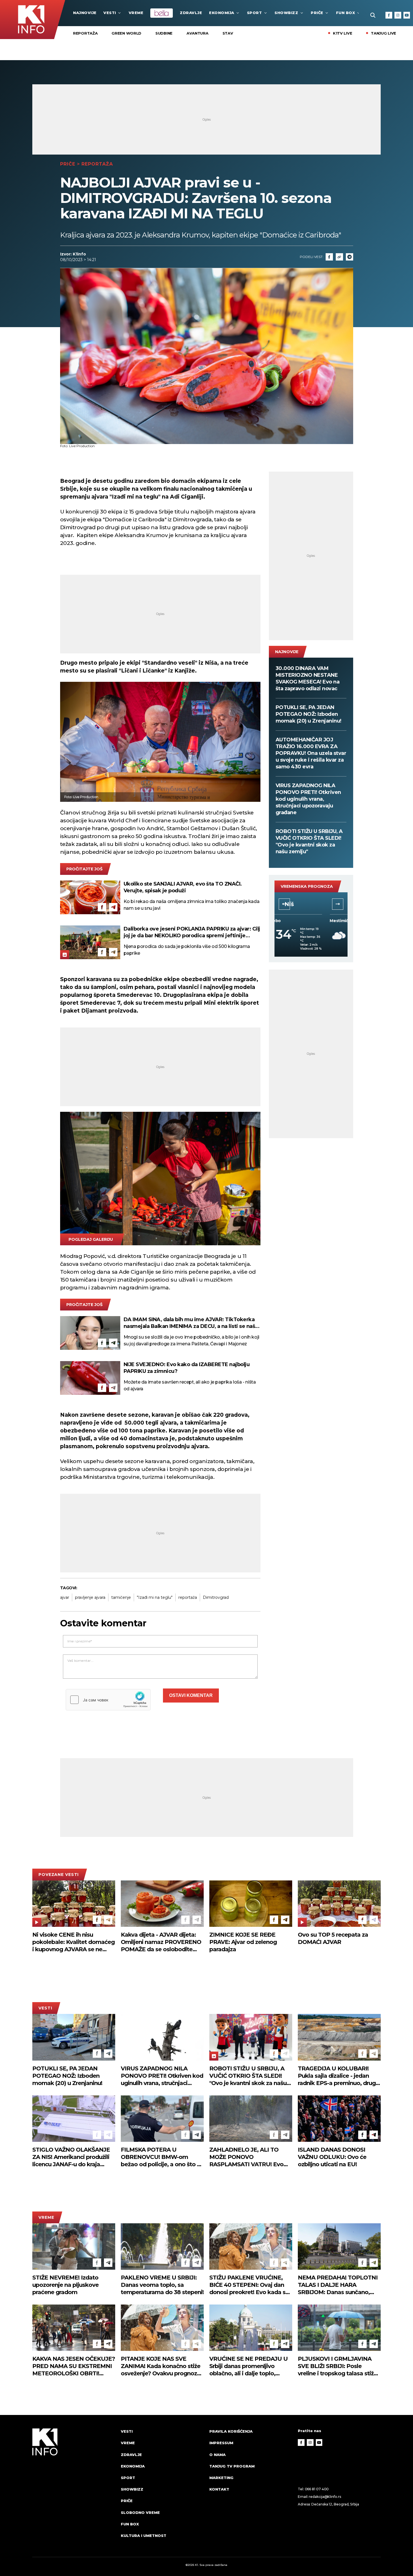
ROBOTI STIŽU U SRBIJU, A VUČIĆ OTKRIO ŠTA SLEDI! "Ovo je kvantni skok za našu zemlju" (309, 841)
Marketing (221, 2478)
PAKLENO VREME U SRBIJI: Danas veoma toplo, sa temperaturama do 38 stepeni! (162, 2285)
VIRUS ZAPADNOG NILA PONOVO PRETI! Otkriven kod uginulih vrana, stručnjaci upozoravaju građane (308, 799)
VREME (136, 13)
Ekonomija (222, 13)
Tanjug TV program (232, 2466)
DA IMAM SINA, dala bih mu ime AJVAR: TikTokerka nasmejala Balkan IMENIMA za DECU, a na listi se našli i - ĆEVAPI (191, 1323)
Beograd (311, 904)
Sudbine (164, 33)
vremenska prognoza (307, 886)
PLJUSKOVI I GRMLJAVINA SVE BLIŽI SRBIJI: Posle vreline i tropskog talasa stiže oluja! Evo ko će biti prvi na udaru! (337, 2366)
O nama (217, 2455)
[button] (284, 904)
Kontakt (219, 2489)
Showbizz (286, 13)
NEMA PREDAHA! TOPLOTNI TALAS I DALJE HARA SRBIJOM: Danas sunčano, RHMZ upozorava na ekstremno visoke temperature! (338, 2285)
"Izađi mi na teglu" (155, 1597)
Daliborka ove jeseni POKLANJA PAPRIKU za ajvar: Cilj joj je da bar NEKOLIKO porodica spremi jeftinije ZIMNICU (192, 932)
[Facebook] (389, 15)
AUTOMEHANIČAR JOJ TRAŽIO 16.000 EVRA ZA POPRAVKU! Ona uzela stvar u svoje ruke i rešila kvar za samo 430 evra (311, 753)
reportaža (188, 1597)
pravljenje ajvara (90, 1597)
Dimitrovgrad (216, 1597)
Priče (317, 13)
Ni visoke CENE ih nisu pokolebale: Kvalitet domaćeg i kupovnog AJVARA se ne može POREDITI (73, 1942)
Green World (126, 33)
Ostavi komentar (191, 1695)
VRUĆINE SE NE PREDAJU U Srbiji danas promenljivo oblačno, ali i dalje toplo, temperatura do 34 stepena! (249, 2366)
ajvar (65, 1597)
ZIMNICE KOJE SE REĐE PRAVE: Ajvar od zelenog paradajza (243, 1942)
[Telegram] (350, 257)
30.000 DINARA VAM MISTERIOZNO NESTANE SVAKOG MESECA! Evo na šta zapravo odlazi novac (308, 678)
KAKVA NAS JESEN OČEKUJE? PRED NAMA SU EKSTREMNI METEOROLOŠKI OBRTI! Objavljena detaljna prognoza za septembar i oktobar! (74, 2366)
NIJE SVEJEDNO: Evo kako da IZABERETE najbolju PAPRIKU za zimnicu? (187, 1368)
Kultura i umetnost (144, 2536)
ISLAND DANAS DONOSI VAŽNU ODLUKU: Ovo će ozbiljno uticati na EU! (332, 2157)
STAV (228, 33)
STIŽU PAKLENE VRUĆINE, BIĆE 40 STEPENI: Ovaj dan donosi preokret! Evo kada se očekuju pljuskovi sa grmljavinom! (249, 2285)
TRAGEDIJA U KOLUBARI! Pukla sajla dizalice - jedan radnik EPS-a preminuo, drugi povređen (337, 2076)
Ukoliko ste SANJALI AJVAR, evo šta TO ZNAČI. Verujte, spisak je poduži (183, 887)
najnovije (85, 13)
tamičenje (121, 1597)
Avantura (198, 33)
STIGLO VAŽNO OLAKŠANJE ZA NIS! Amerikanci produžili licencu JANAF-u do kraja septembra (71, 2157)
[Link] (339, 257)
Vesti (110, 13)
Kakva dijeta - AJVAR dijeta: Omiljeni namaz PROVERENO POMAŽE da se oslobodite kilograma (161, 1942)
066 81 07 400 (317, 2489)
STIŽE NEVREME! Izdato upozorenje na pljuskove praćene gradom (65, 2285)
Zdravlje (191, 13)
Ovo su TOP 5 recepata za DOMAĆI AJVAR (333, 1938)
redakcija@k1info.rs (325, 2497)
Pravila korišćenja (231, 2431)
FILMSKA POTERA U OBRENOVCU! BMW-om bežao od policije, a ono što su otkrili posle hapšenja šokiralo (162, 2157)
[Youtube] (407, 15)
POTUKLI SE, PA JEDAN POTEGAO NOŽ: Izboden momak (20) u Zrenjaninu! (308, 714)
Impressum (221, 2443)
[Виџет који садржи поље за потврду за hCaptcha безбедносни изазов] (108, 1700)
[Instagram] (398, 15)
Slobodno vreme (140, 2512)
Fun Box (346, 13)
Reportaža (85, 33)
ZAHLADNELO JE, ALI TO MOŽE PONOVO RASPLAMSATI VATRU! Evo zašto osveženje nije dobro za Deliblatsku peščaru (249, 2157)
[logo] (74, 2489)
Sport (255, 13)
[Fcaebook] (329, 257)
